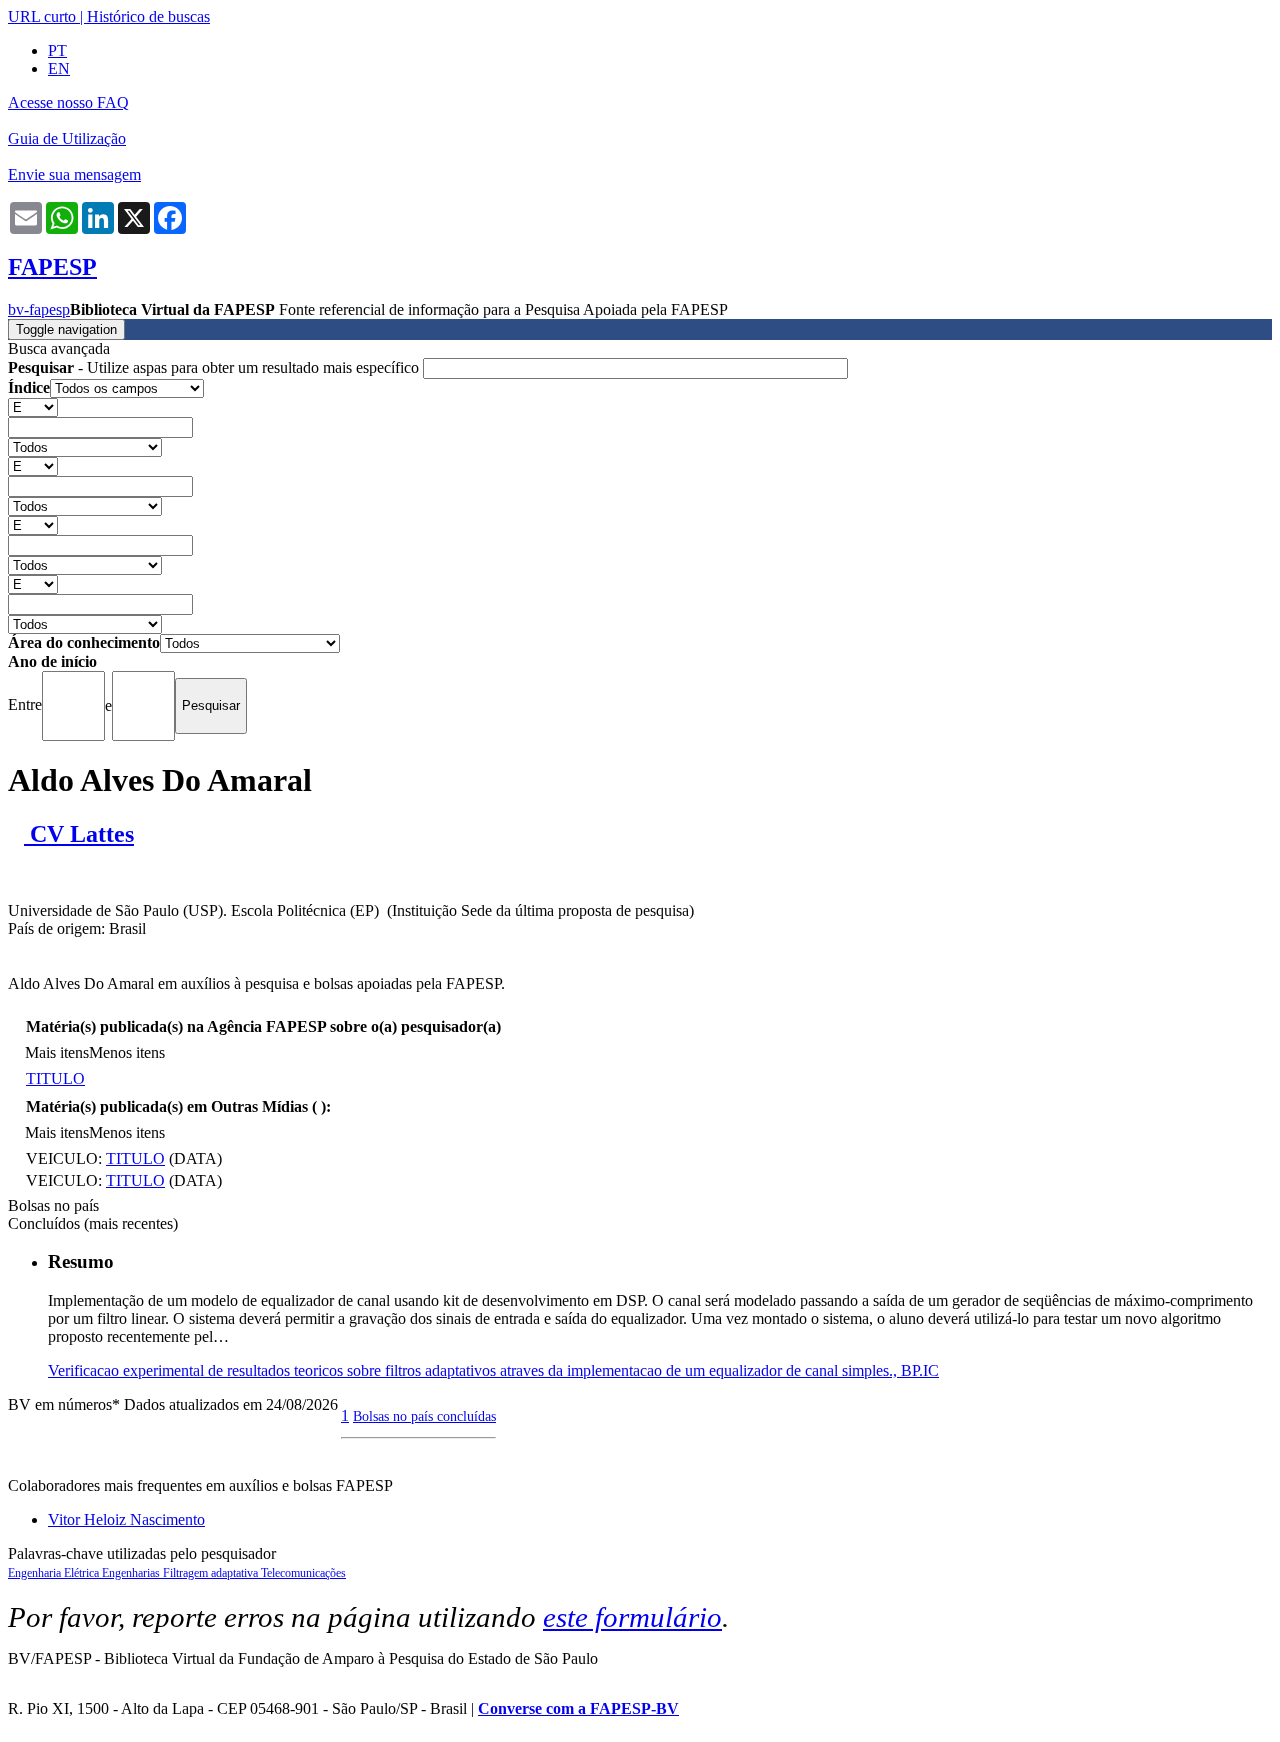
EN (59, 68)
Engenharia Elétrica (55, 1573)
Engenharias (132, 1573)
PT (57, 50)
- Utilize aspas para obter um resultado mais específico (215, 367)
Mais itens (57, 1052)
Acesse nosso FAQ (68, 102)
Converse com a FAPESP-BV (578, 1708)
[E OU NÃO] (33, 406)
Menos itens (127, 1052)
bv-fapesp (39, 309)
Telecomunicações (303, 1573)
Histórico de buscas (148, 16)
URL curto (42, 16)
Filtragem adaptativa (212, 1573)
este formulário (632, 1617)
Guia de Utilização (67, 138)
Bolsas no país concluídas (424, 1416)
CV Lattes (79, 834)
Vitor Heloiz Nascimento (126, 1519)
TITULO (55, 1078)
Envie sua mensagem (74, 174)
